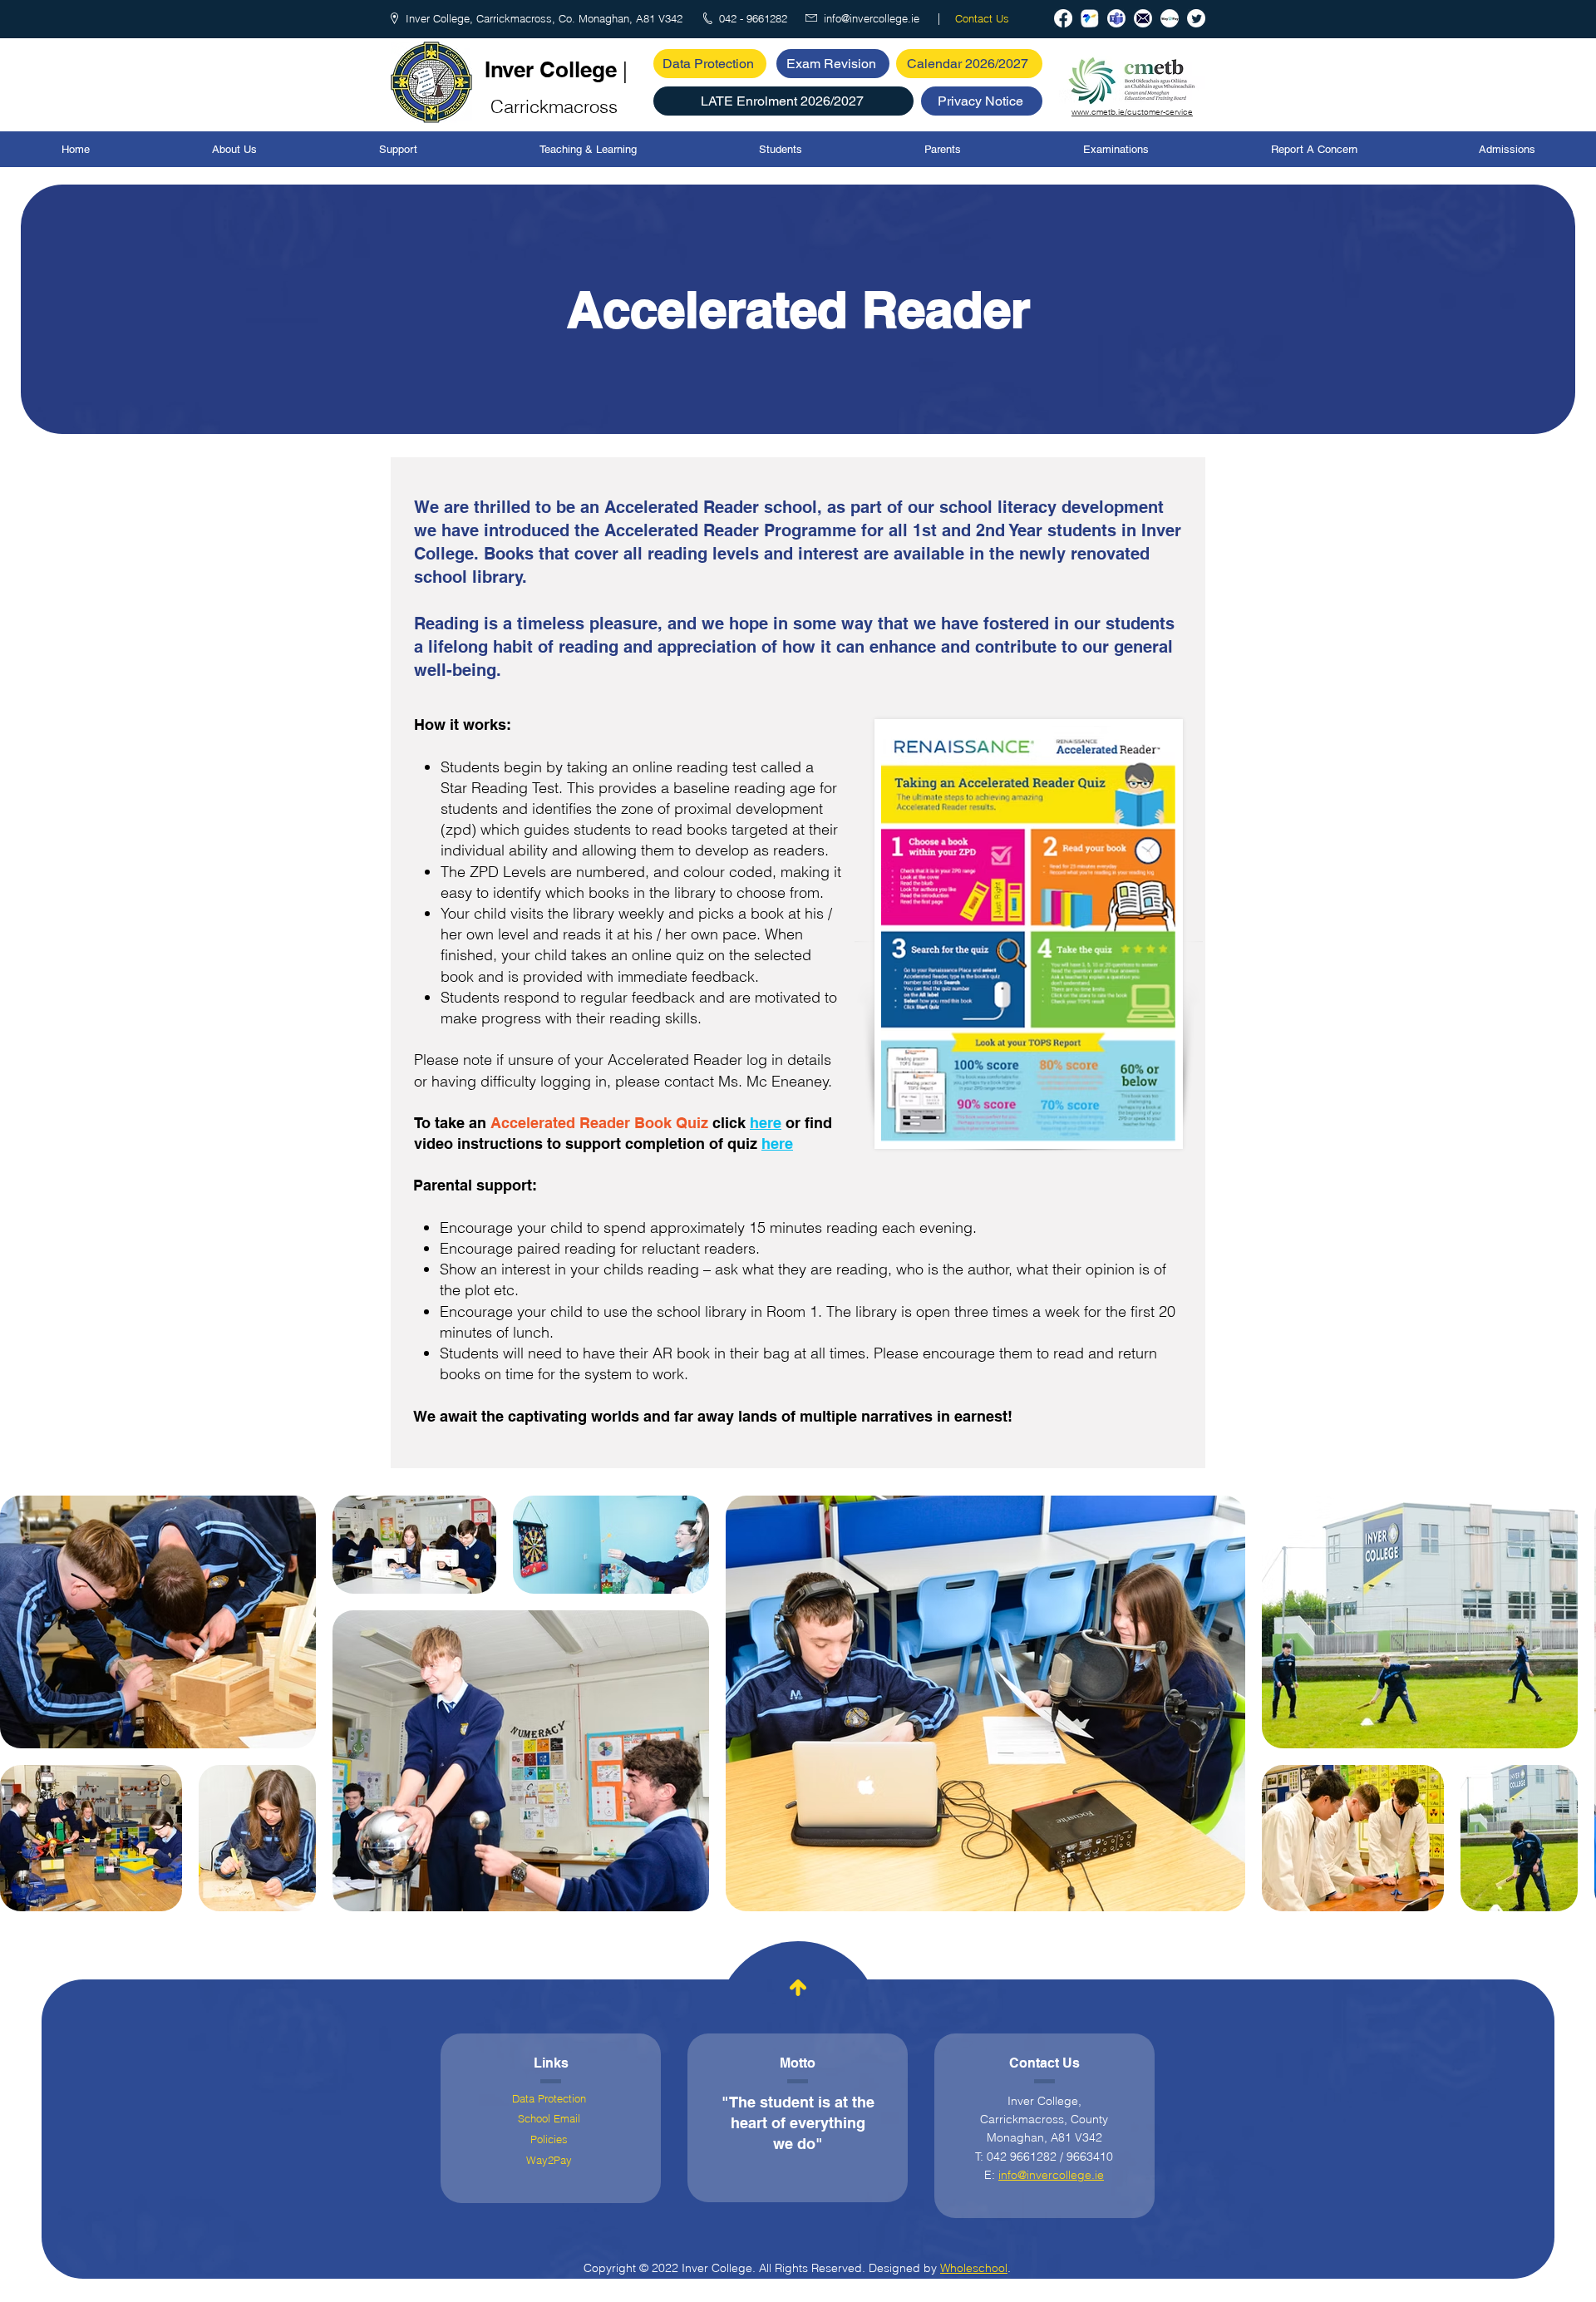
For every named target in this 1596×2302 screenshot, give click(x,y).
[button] (783, 101)
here (766, 1123)
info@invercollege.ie (1051, 2175)
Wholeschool (974, 2268)
